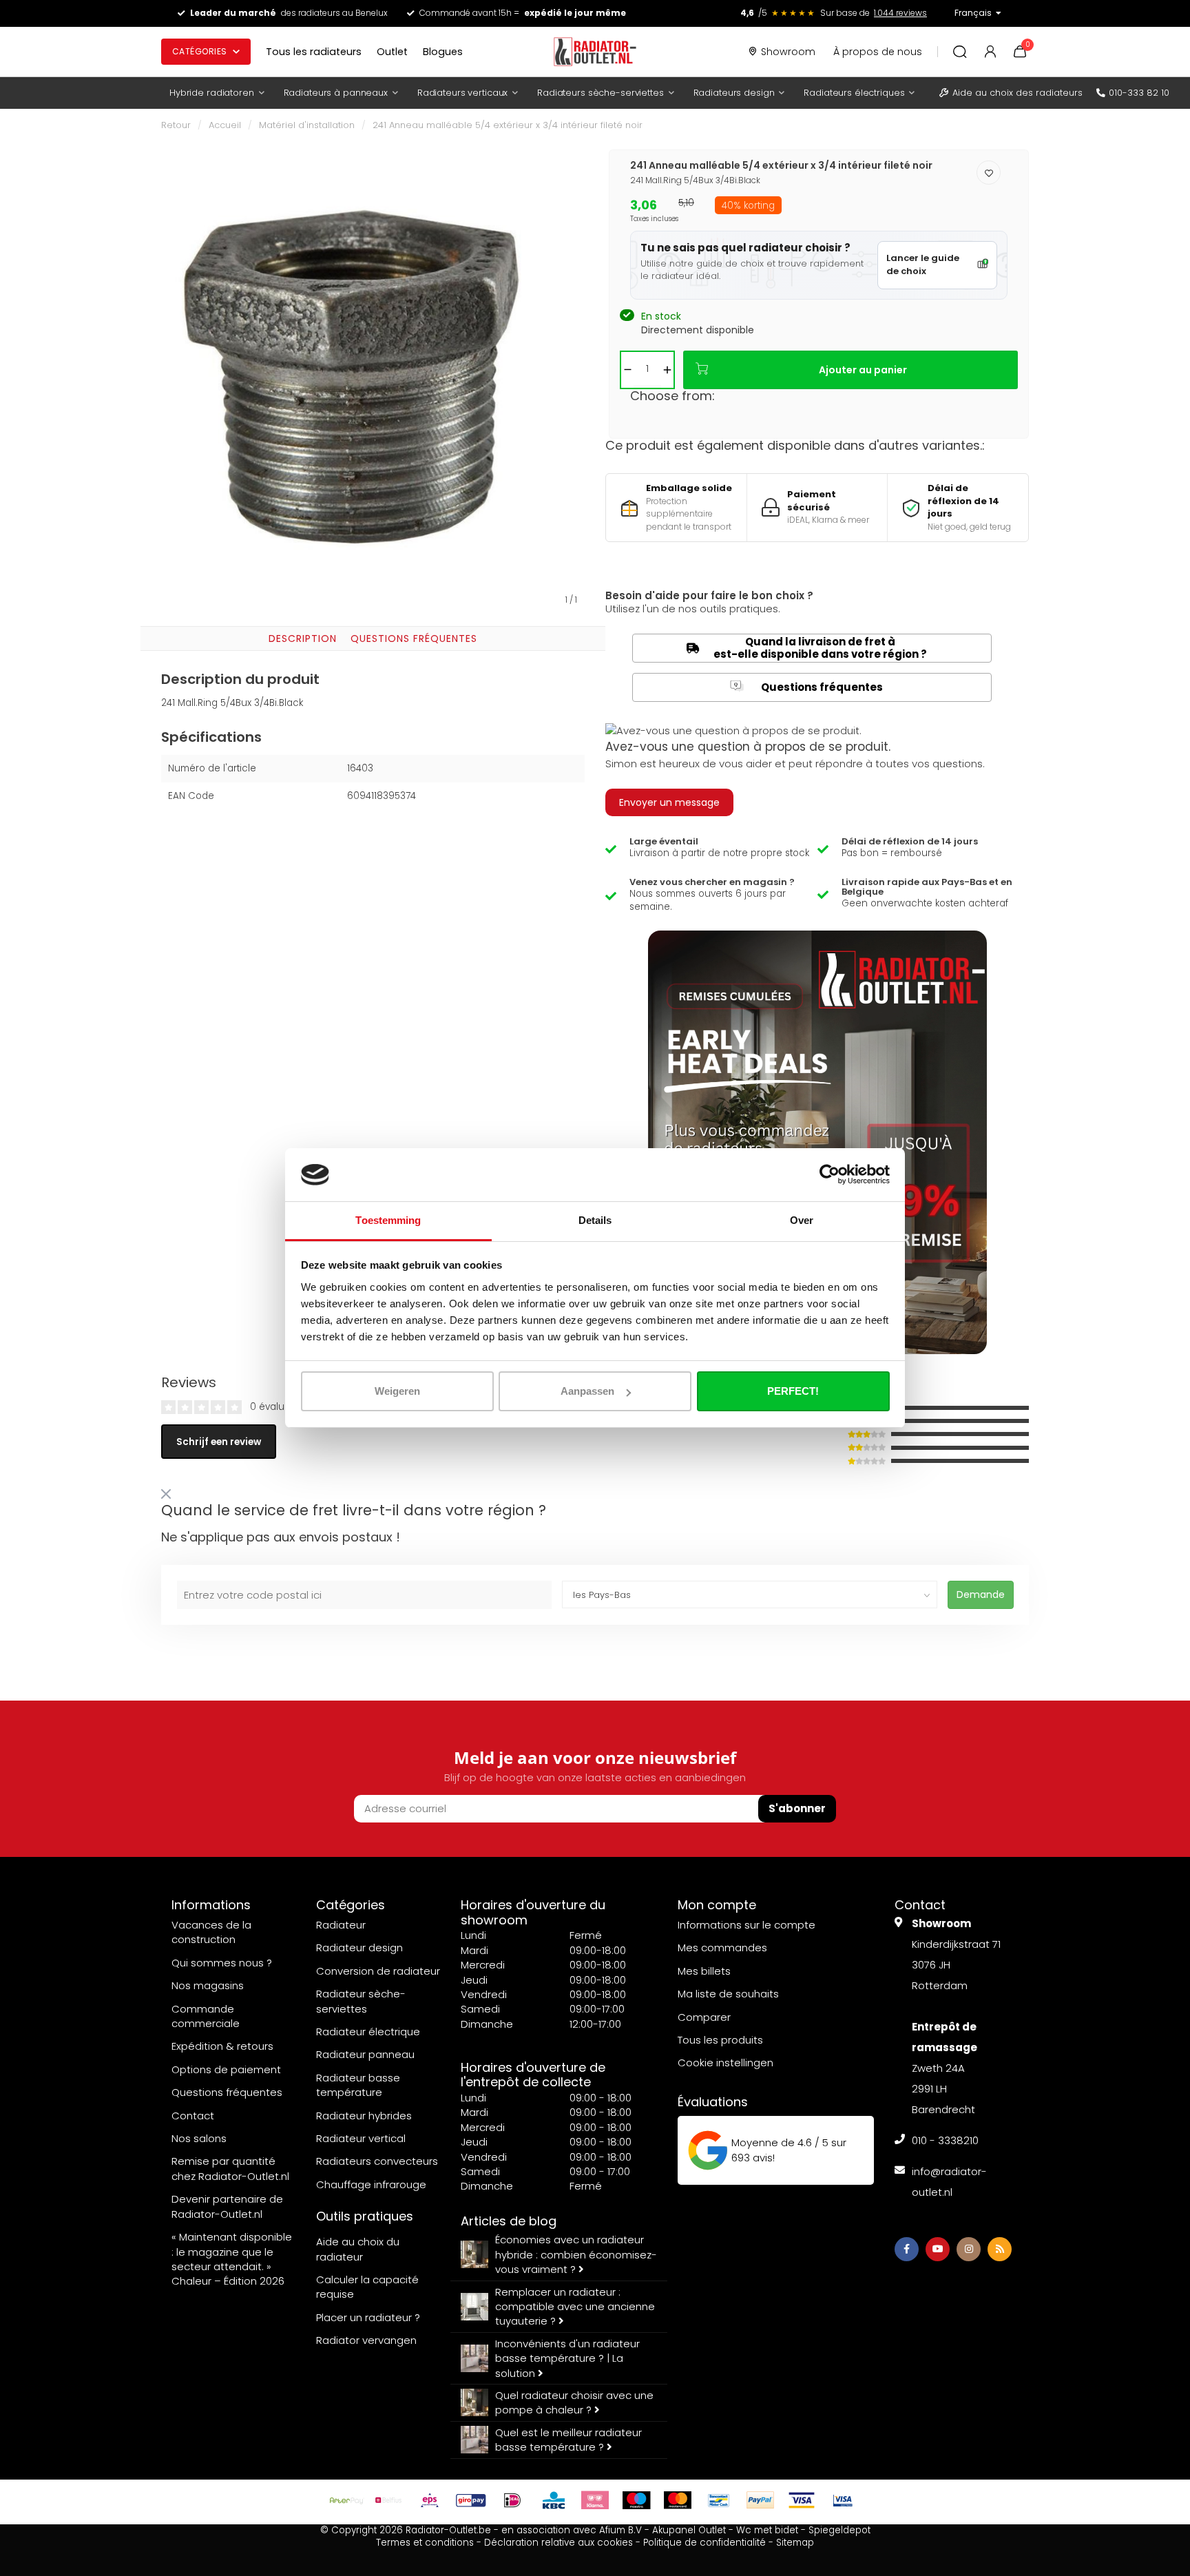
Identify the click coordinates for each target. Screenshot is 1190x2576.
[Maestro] (636, 2500)
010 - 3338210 (945, 2140)
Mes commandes (722, 1947)
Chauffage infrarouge (371, 2184)
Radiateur (341, 1925)
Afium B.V (620, 2530)
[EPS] (430, 2500)
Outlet (392, 52)
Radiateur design (359, 1947)
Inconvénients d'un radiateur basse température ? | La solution (567, 2358)
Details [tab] (595, 1220)
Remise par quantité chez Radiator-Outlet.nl (230, 2168)
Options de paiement (226, 2069)
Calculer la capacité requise (367, 2287)
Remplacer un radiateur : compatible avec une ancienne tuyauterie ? (575, 2307)
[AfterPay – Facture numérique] (347, 2500)
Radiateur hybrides (364, 2116)
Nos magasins (208, 1985)
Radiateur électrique (368, 2032)
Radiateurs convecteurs (377, 2161)
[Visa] (802, 2500)
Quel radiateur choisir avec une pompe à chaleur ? (574, 2402)
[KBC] (554, 2500)
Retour (176, 125)
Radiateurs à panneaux (336, 93)
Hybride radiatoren (212, 93)
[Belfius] (388, 2500)
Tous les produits (720, 2040)
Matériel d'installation (307, 125)
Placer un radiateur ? (368, 2317)
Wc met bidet (767, 2530)
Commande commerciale (206, 2016)
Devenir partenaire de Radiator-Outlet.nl (227, 2206)
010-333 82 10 (1139, 93)
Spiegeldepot (839, 2530)
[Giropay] (471, 2500)
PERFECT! (793, 1391)
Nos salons (199, 2138)
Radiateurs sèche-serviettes (601, 93)
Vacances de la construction (211, 1932)
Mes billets (704, 1971)
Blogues (443, 52)
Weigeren (397, 1391)
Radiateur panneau (365, 2054)
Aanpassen (587, 1391)
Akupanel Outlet (689, 2530)
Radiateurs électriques (854, 93)
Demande (981, 1595)
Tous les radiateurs (314, 52)
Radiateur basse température (358, 2085)
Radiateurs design (734, 93)
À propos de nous (878, 52)
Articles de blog (509, 2221)
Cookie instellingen (726, 2063)
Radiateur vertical (361, 2138)
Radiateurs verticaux (462, 93)
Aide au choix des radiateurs (1017, 93)
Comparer (704, 2017)
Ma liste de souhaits (728, 1994)
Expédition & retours (222, 2046)
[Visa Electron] (843, 2500)
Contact (193, 2116)
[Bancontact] (719, 2500)
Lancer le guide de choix (923, 264)
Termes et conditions (425, 2543)
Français (973, 13)
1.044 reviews (900, 13)
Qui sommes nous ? (222, 1963)
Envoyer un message (669, 802)
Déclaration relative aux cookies (559, 2543)
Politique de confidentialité (704, 2543)
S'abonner (797, 1808)
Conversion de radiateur (378, 1971)
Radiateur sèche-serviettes (361, 2001)
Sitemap (795, 2543)
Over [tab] (802, 1220)
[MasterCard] (678, 2500)
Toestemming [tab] (388, 1220)
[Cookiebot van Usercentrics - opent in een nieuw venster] (829, 1175)
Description (303, 638)
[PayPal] (760, 2500)
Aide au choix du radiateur (358, 2249)
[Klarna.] (595, 2500)
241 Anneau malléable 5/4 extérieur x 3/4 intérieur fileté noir (508, 125)
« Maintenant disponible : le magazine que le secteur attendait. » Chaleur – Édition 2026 (232, 2259)
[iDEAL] (512, 2500)
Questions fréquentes (414, 638)
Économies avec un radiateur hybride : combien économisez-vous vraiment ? (576, 2254)
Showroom (788, 52)
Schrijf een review (219, 1442)
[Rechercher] (960, 52)
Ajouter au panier (863, 370)
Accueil (225, 125)
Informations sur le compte (747, 1925)
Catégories (200, 51)
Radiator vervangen (366, 2340)
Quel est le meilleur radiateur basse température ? (568, 2440)
